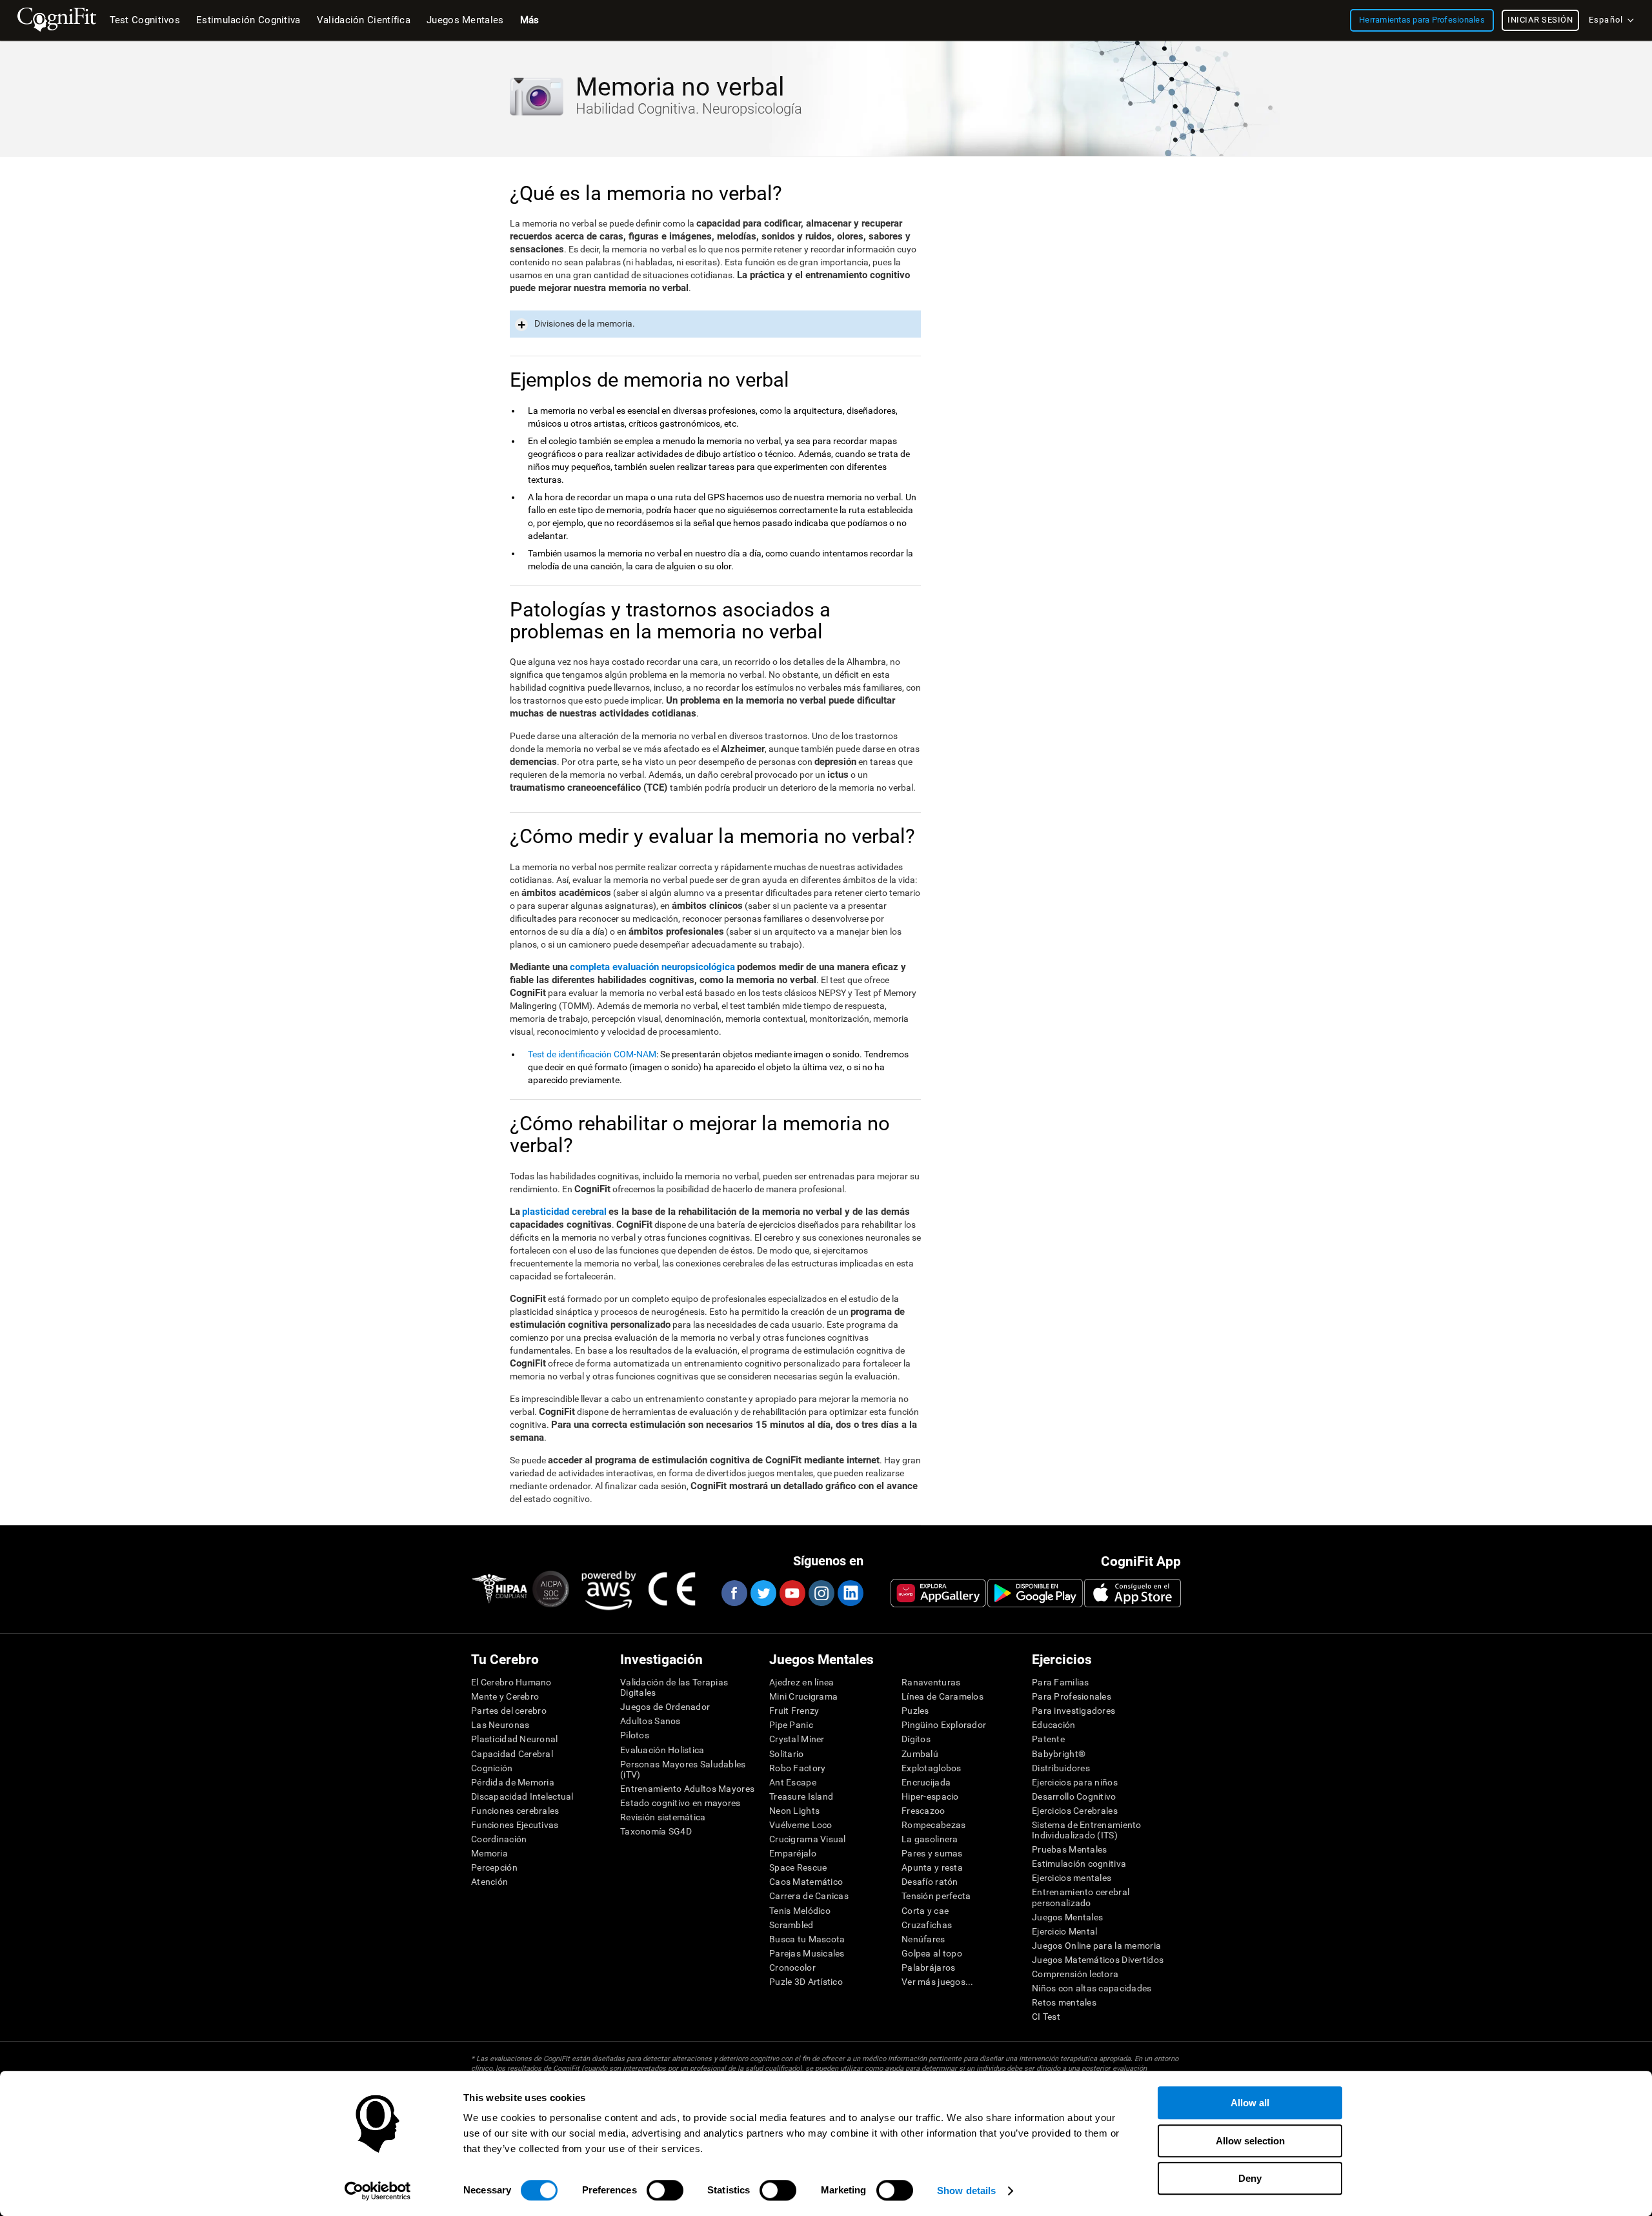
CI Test (1046, 2017)
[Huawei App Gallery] (938, 1593)
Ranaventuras (931, 1682)
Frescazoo (923, 1811)
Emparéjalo (793, 1853)
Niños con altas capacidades (1092, 1988)
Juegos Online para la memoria (1096, 1946)
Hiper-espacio (930, 1796)
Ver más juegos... (938, 1982)
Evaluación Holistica (662, 1750)
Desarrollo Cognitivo (1074, 1796)
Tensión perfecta (936, 1896)
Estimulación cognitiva (1079, 1864)
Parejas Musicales (807, 1953)
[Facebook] (734, 1593)
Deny (1250, 2178)
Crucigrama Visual (808, 1839)
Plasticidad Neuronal (515, 1739)
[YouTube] (792, 1593)
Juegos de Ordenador (665, 1707)
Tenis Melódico (800, 1911)
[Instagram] (821, 1593)
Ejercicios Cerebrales (1075, 1811)
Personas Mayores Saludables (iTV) (683, 1769)
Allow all (1250, 2103)
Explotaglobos (932, 1768)
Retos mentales (1064, 2002)
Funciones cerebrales (515, 1811)
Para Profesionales (1072, 1696)
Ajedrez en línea (801, 1682)
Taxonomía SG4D (656, 1831)
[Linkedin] (850, 1593)
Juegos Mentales (1067, 1917)
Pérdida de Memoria (513, 1782)
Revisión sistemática (663, 1817)
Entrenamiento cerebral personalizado (1081, 1897)
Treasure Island (801, 1796)
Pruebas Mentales (1069, 1849)
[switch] (665, 2190)
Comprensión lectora (1075, 1974)
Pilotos (635, 1735)
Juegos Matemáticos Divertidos (1098, 1960)
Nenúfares (923, 1939)
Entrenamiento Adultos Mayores (687, 1789)
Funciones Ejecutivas (515, 1825)
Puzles (915, 1711)
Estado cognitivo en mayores (680, 1803)
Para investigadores (1073, 1711)
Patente (1048, 1739)
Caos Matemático (806, 1882)
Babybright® (1059, 1754)
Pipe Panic (791, 1725)
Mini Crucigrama (803, 1696)
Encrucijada (926, 1782)
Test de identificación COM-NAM (592, 1054)
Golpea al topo (932, 1953)
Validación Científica (364, 20)
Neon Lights (794, 1811)
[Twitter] (763, 1593)
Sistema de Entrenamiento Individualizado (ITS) (1087, 1830)
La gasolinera (930, 1839)
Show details (966, 2191)
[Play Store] (1035, 1593)
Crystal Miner (797, 1739)
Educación (1054, 1725)
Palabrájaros (928, 1967)
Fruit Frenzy (794, 1711)
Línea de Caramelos (942, 1696)
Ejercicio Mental (1064, 1931)
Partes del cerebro (509, 1711)
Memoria (489, 1853)
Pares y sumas (932, 1853)
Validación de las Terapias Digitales (674, 1687)
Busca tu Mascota (807, 1939)
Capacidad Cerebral (512, 1754)
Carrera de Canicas (809, 1896)
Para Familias (1061, 1682)
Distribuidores (1061, 1768)
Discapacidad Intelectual (522, 1796)
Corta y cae (925, 1911)
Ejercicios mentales (1072, 1878)
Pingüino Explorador (944, 1725)
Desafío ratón (930, 1882)
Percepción (494, 1867)
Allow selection (1250, 2141)
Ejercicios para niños (1075, 1782)
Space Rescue (798, 1867)
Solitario (787, 1754)
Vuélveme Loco (801, 1825)
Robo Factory (797, 1768)
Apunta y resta (932, 1867)
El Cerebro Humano (511, 1682)
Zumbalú (920, 1754)
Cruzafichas (927, 1925)
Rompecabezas (933, 1825)
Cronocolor (792, 1967)
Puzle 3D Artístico (806, 1982)
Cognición (492, 1768)
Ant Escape (793, 1782)
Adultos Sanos (650, 1721)
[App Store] (1133, 1593)
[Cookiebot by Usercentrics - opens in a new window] (378, 2191)
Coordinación (499, 1839)
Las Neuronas (500, 1725)
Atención (489, 1882)
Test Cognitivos (145, 20)
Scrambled (791, 1925)
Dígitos (916, 1739)
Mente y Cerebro (505, 1696)
